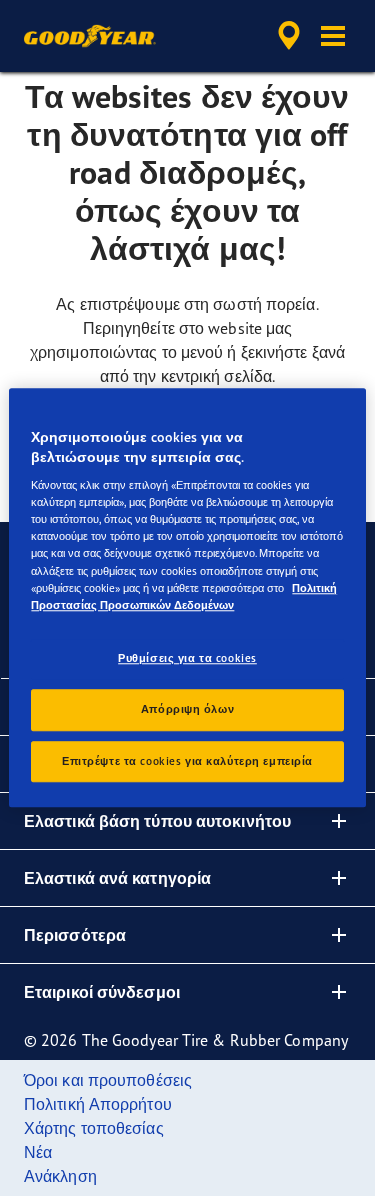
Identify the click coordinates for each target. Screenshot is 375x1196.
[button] (333, 36)
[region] (187, 597)
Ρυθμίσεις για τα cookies (187, 658)
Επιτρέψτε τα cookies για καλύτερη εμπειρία (187, 761)
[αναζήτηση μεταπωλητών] (289, 36)
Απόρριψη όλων (187, 709)
